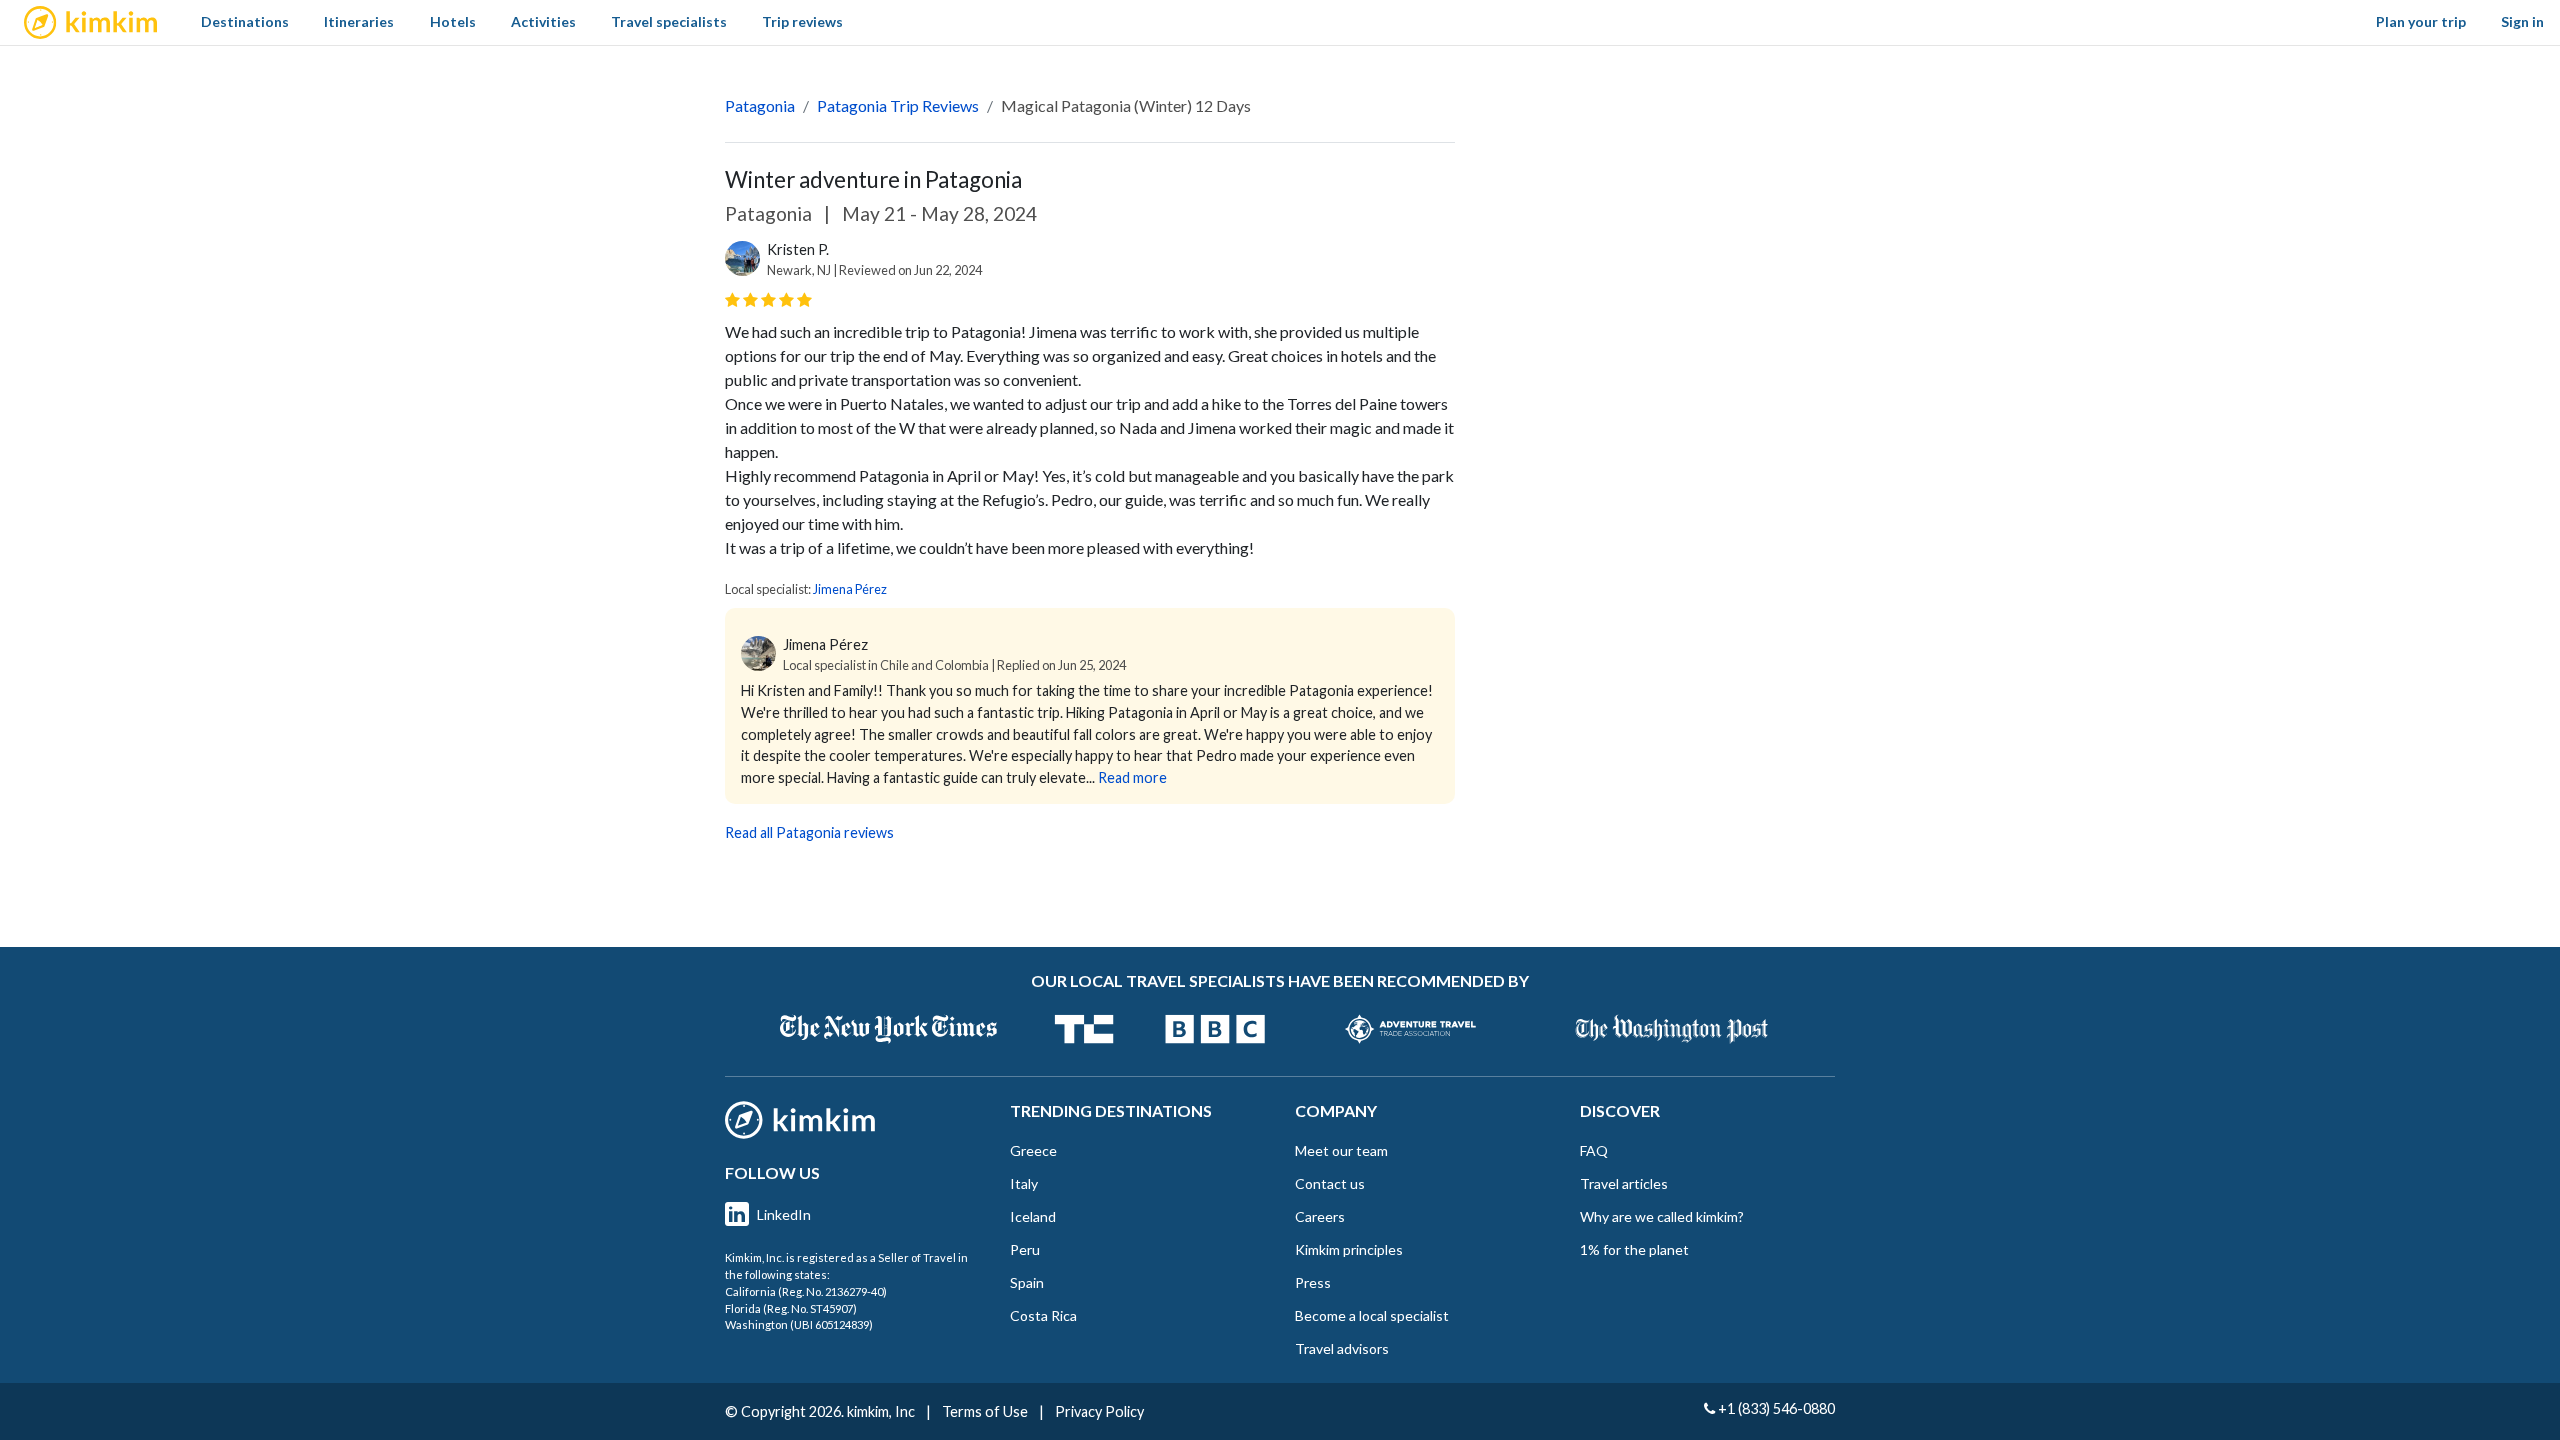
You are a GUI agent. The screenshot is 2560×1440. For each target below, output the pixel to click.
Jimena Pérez (850, 589)
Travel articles (1624, 1183)
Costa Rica (1043, 1315)
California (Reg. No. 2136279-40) (806, 1291)
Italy (1024, 1183)
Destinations (245, 21)
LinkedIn (784, 1214)
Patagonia (760, 105)
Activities (543, 21)
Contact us (1330, 1183)
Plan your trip (2421, 21)
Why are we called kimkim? (1662, 1216)
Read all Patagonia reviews (809, 832)
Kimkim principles (1349, 1249)
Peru (1025, 1249)
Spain (1027, 1282)
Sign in (2522, 21)
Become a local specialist (1372, 1315)
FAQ (1594, 1150)
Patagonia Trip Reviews (898, 105)
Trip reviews (802, 21)
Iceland (1033, 1216)
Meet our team (1341, 1150)
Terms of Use (985, 1411)
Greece (1033, 1150)
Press (1313, 1282)
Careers (1320, 1216)
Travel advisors (1342, 1348)
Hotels (453, 21)
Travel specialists (669, 21)
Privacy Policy (1099, 1411)
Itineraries (359, 21)
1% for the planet (1634, 1249)
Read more (1132, 777)
